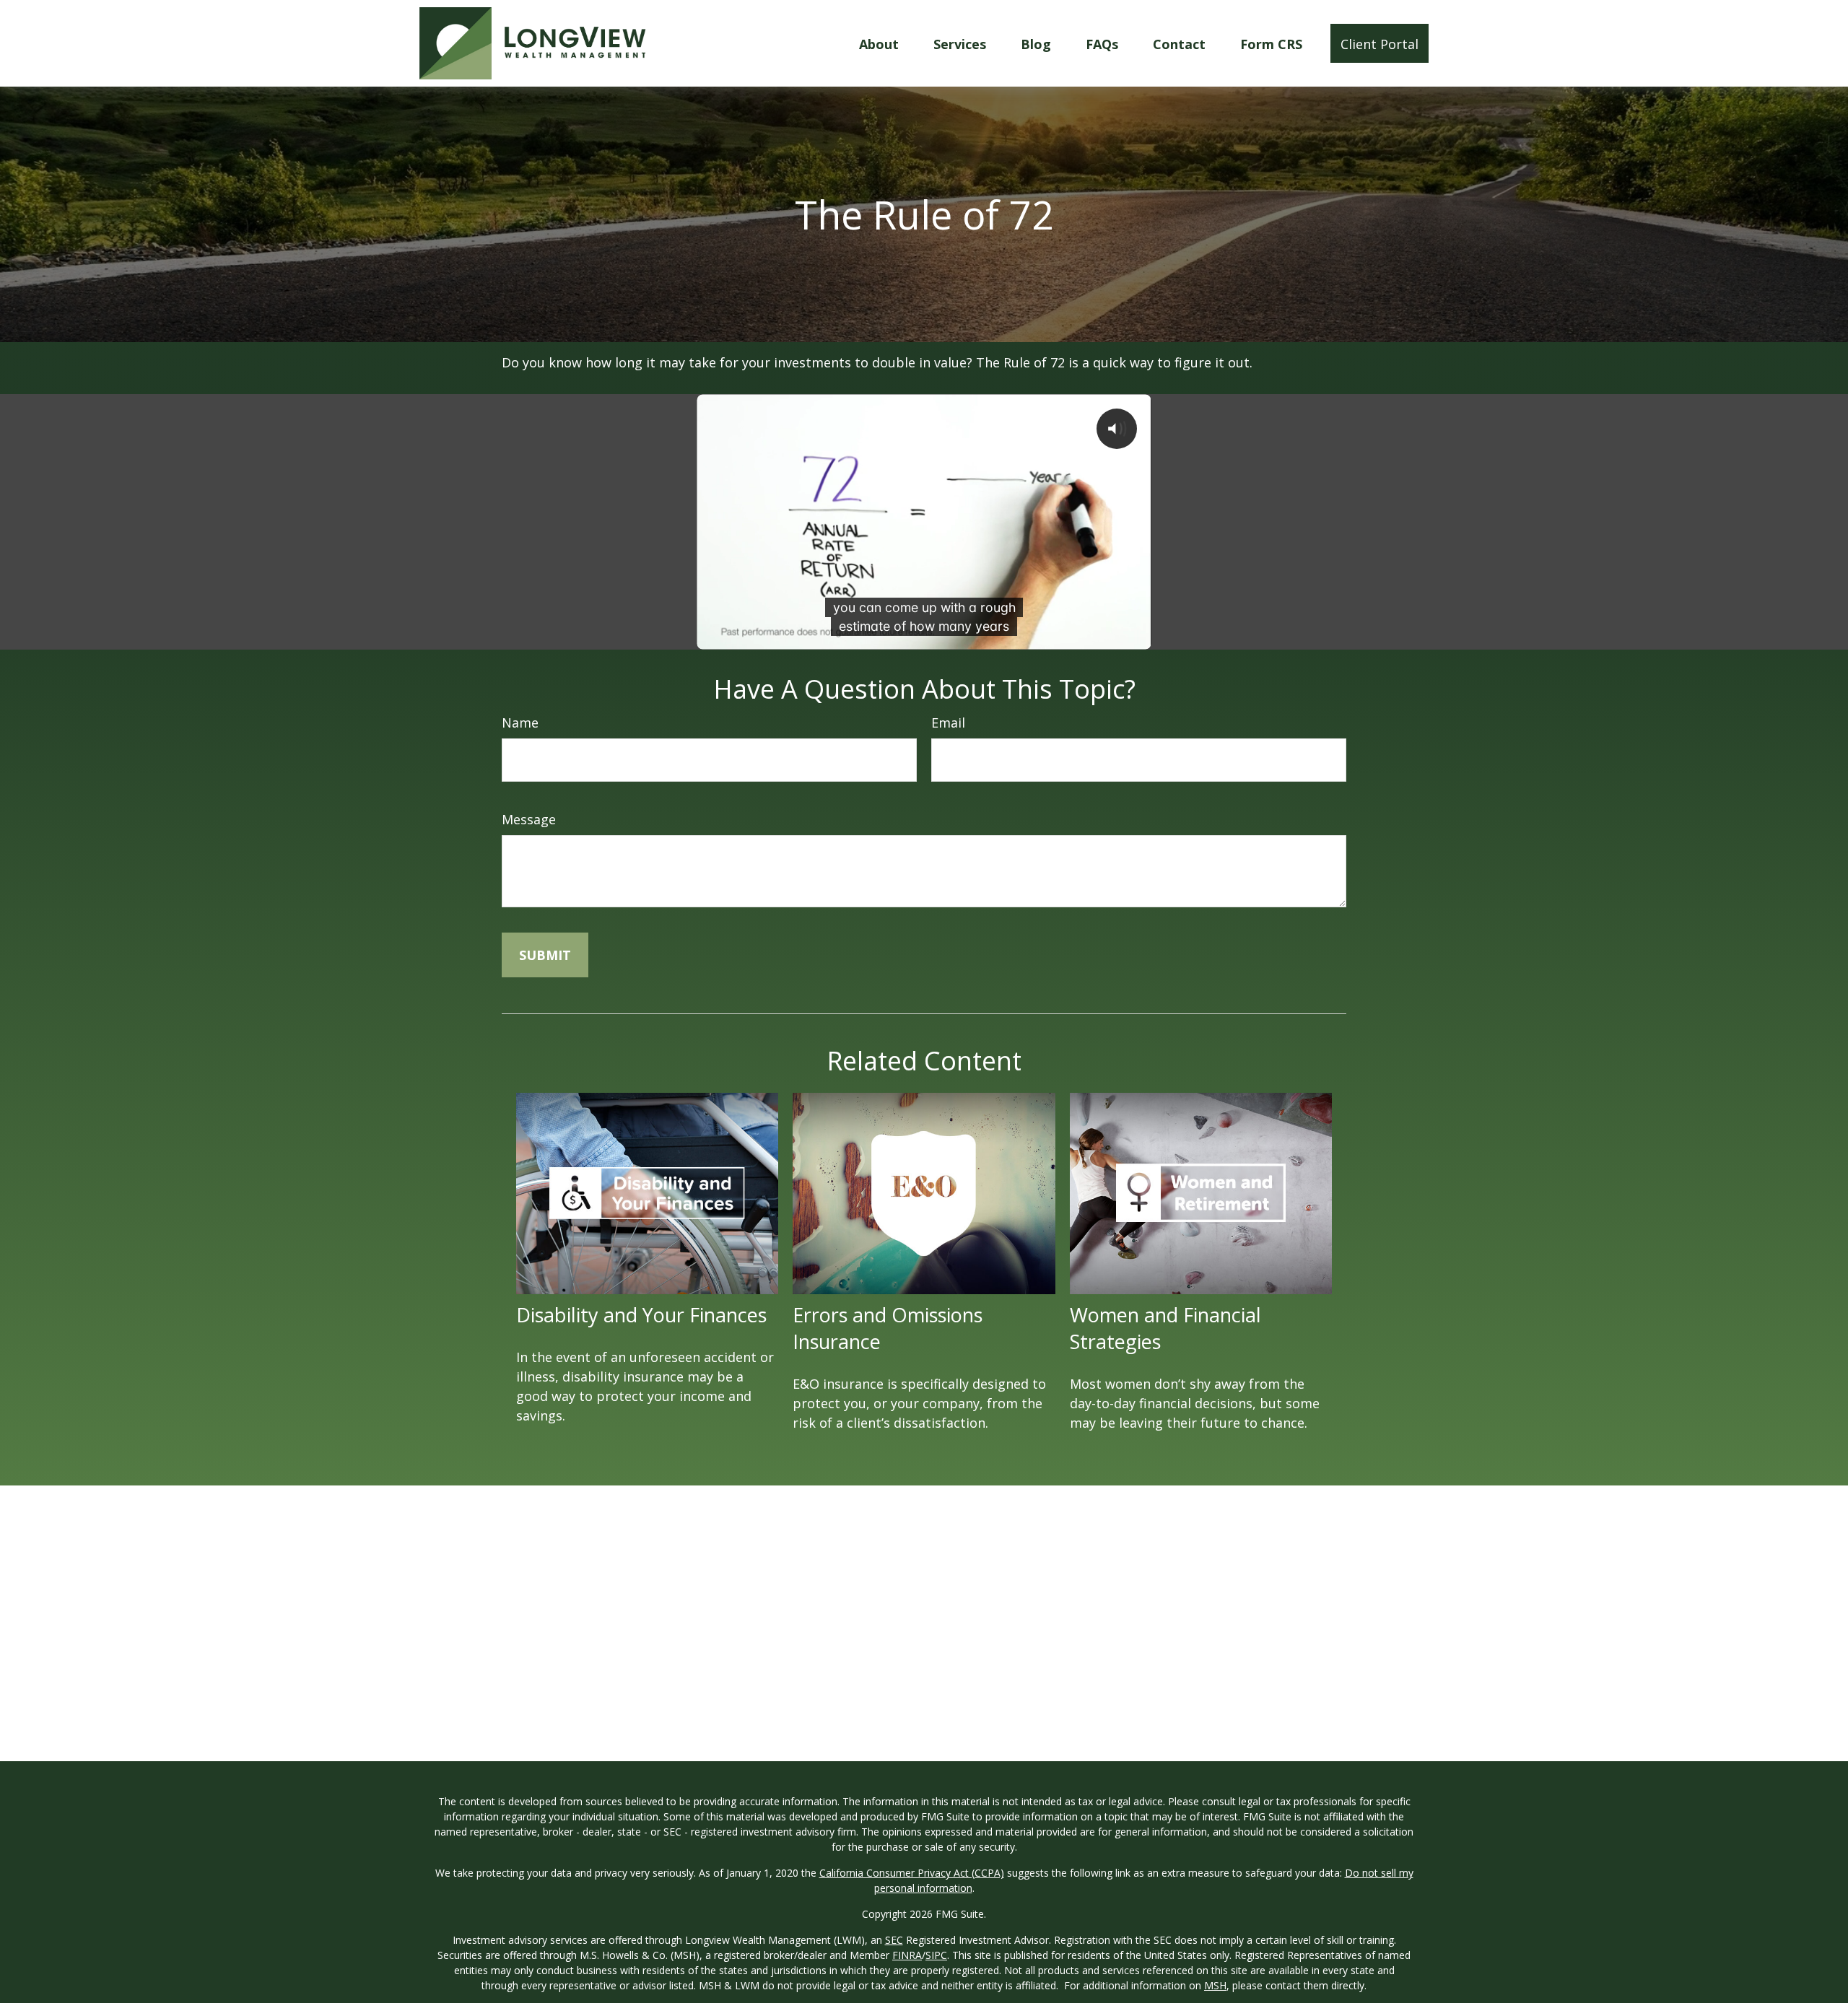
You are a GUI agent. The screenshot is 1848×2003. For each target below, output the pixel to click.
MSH (1215, 1985)
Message (529, 819)
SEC (894, 1940)
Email (948, 723)
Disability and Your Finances (641, 1315)
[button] (879, 43)
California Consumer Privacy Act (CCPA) (912, 1873)
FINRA (907, 1955)
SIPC (936, 1955)
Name (520, 723)
